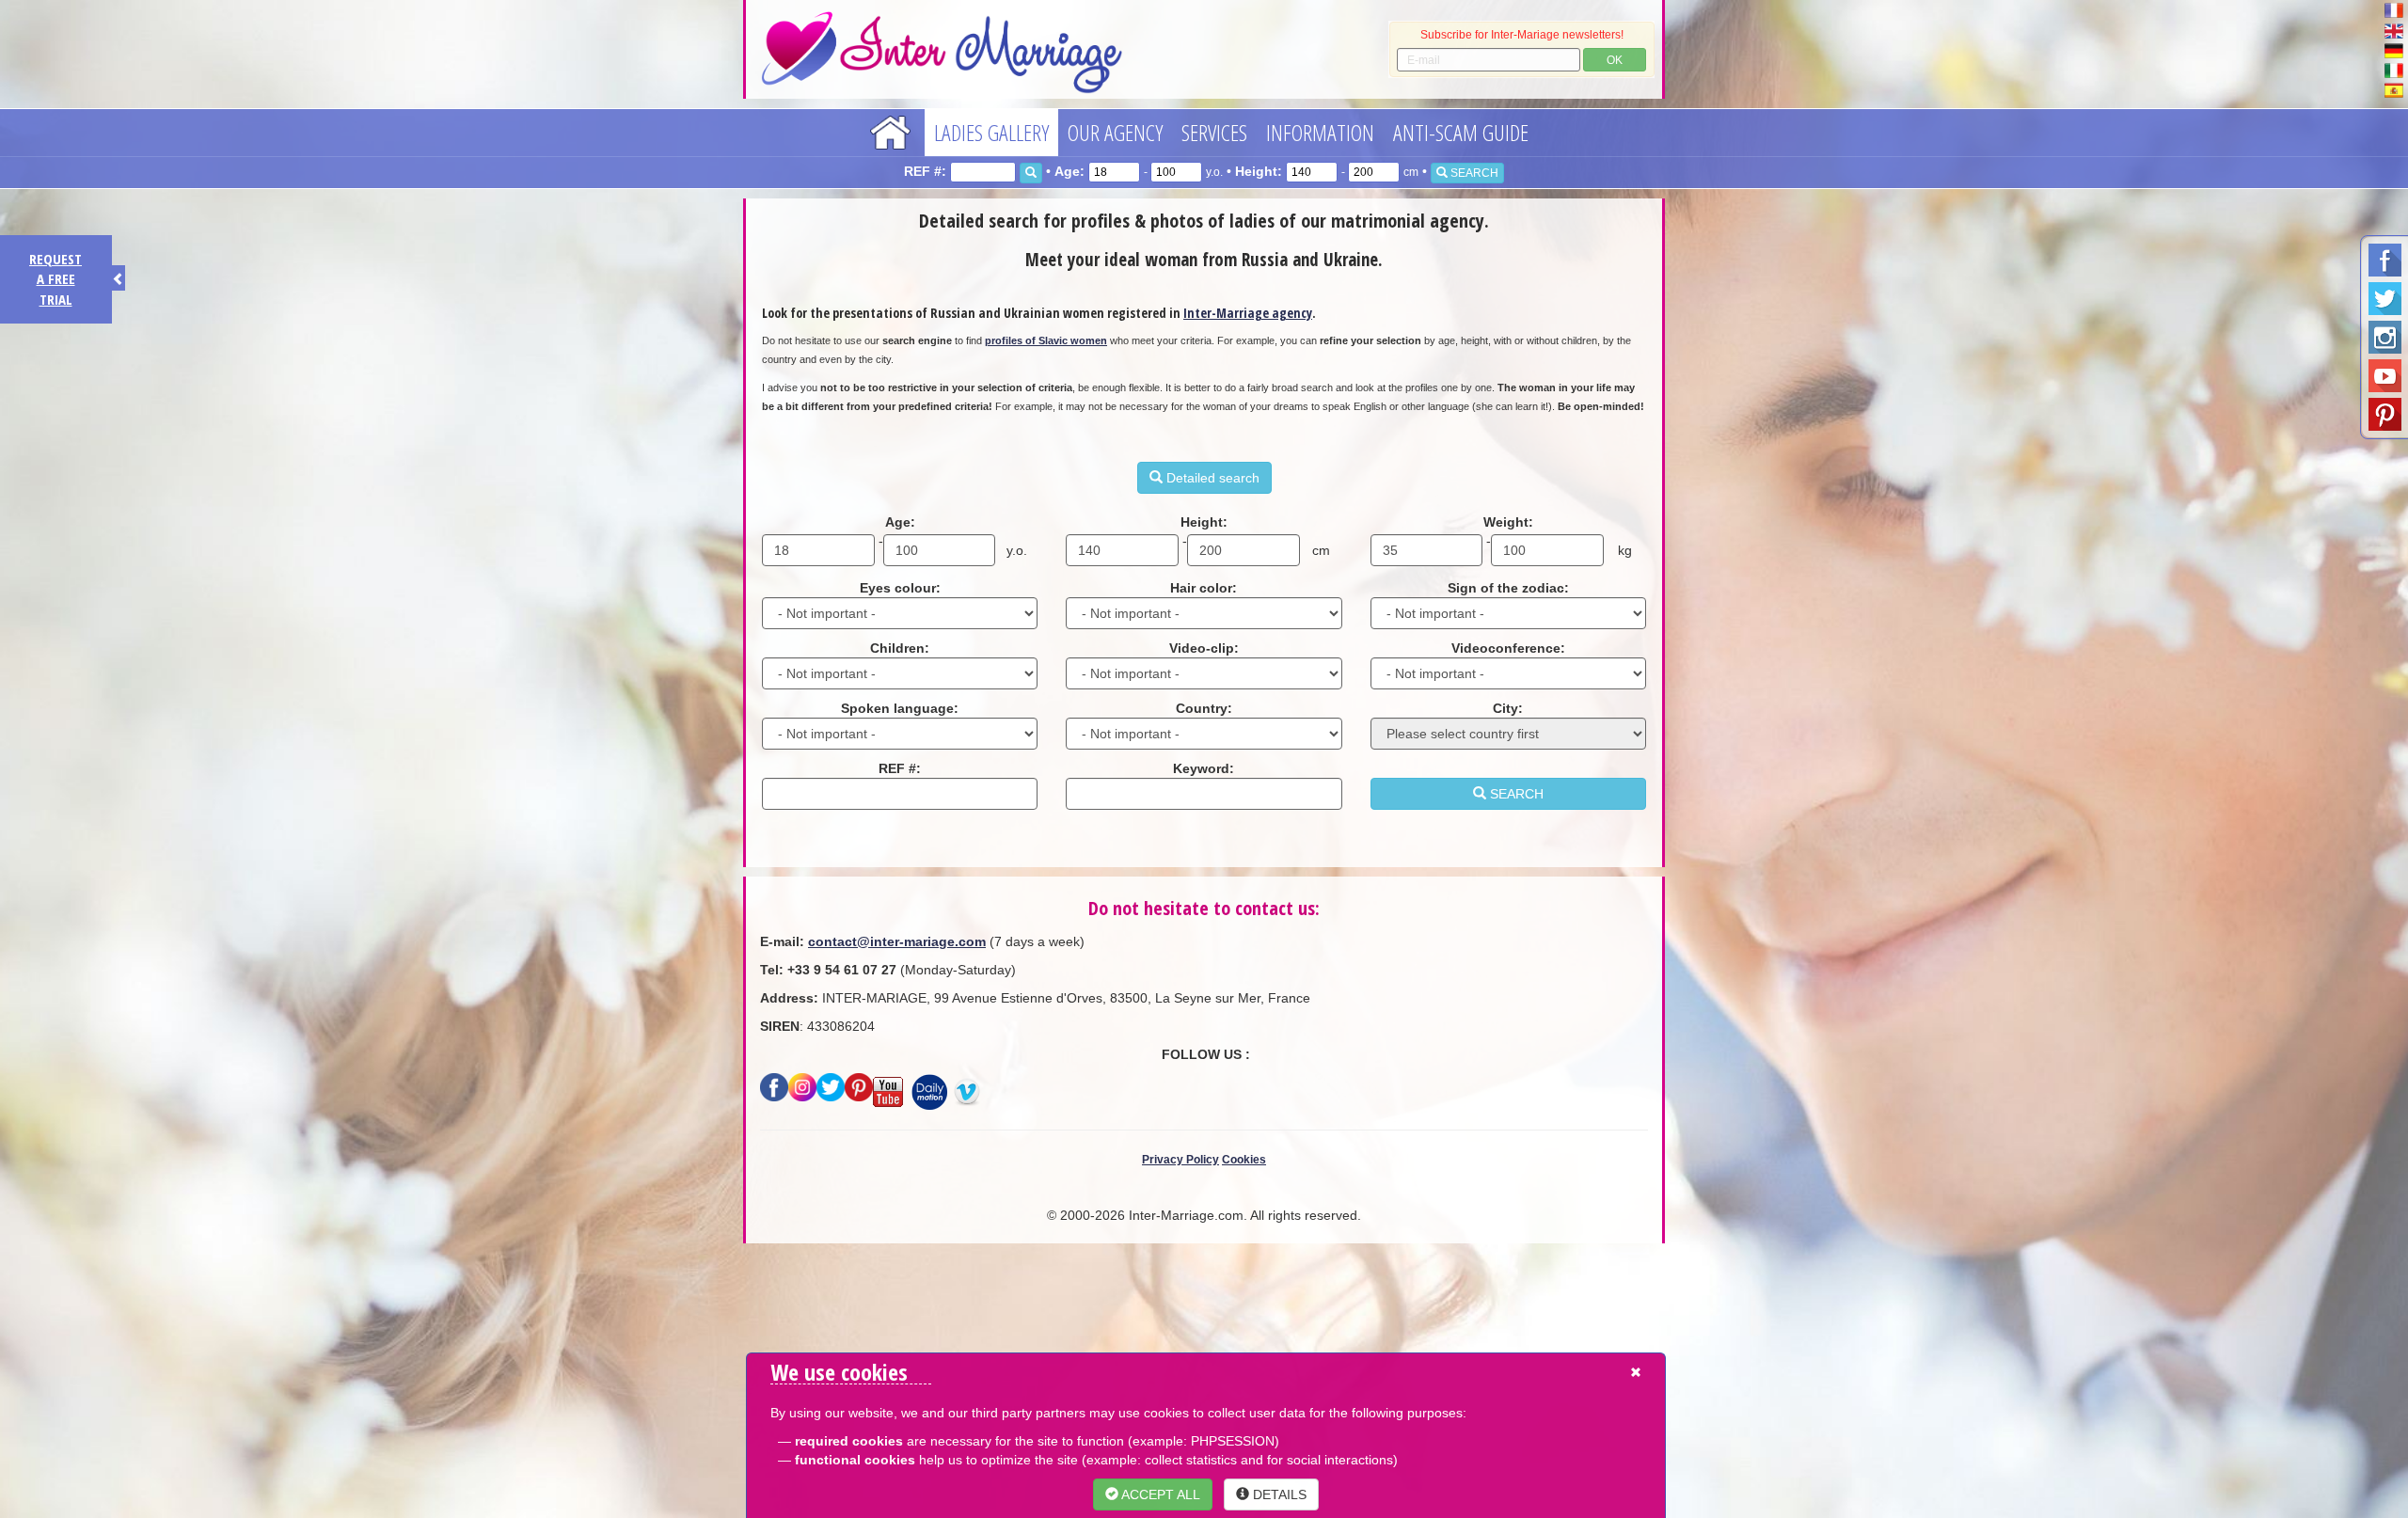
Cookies (1244, 1160)
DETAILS (1278, 1494)
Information (1320, 132)
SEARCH (1473, 173)
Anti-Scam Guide (1461, 132)
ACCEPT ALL (1159, 1494)
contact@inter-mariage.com (897, 941)
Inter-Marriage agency (1248, 313)
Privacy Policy (1180, 1160)
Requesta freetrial (55, 279)
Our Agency (1115, 132)
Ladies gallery (991, 132)
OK (1615, 60)
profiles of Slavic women (1046, 340)
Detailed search (1211, 478)
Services (1214, 132)
